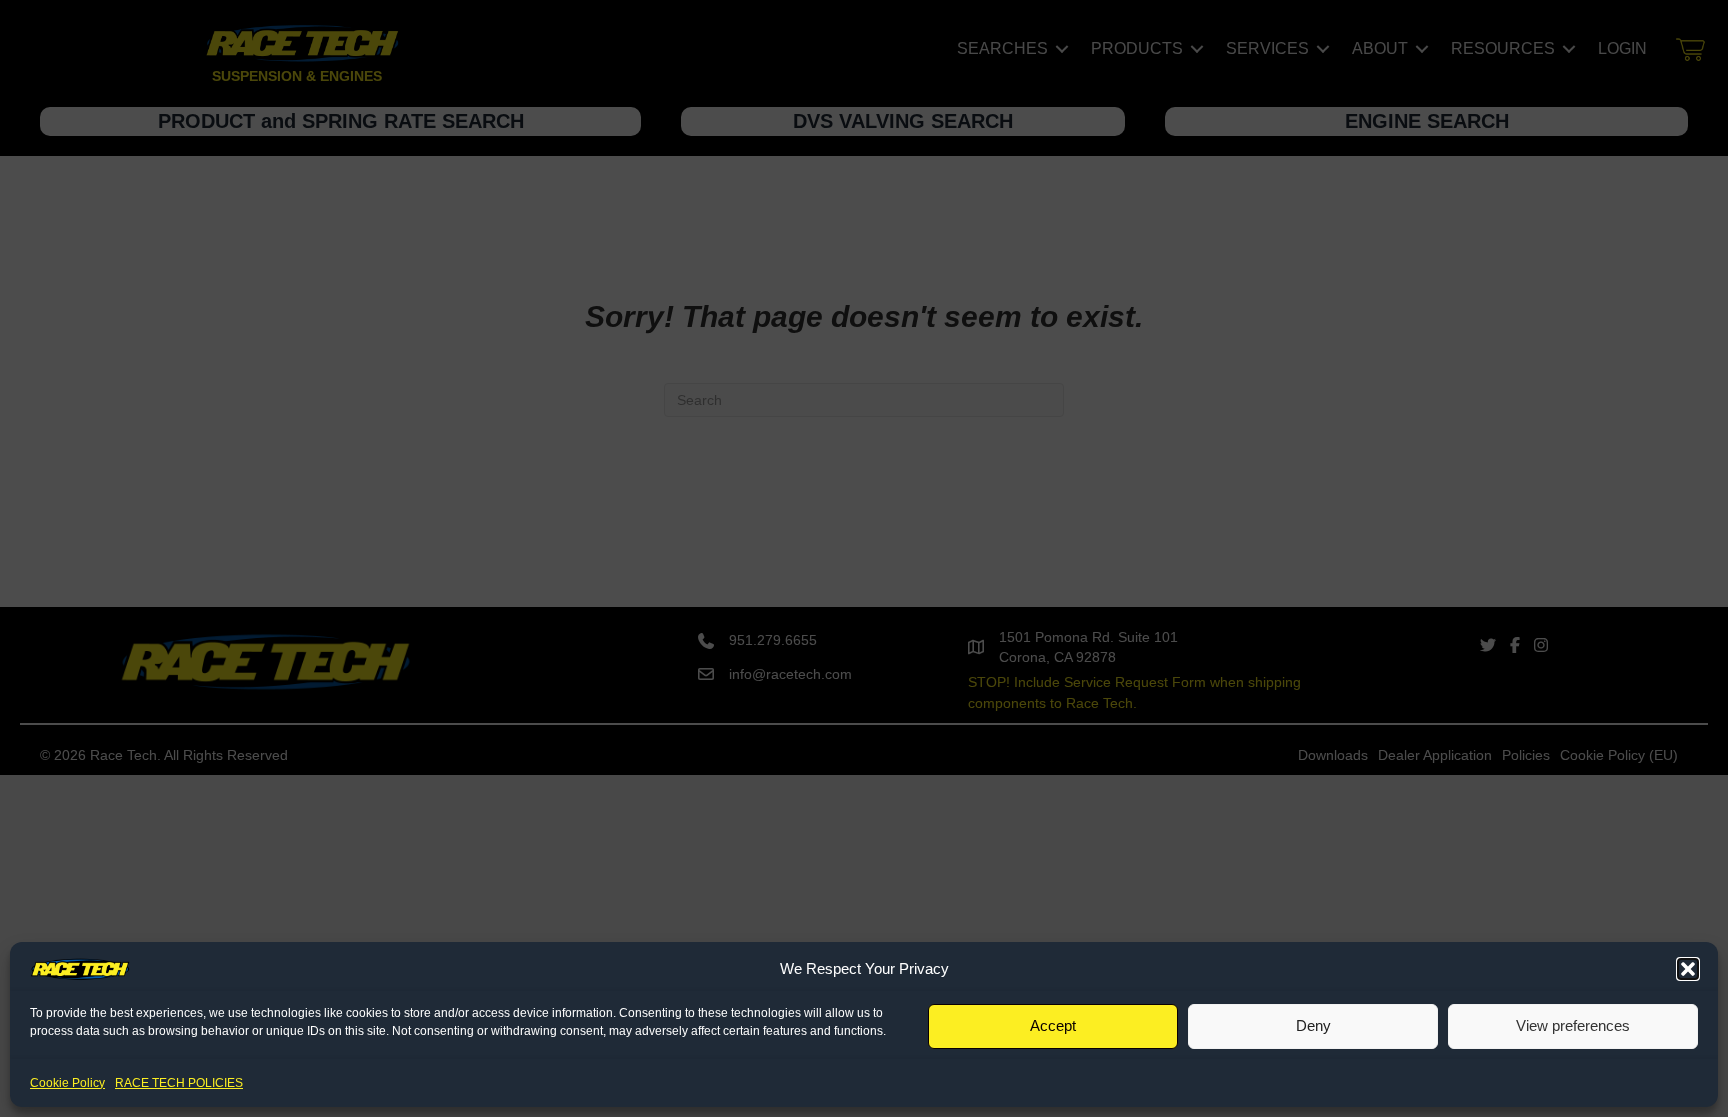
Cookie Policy (67, 1083)
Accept (1053, 1025)
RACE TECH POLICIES (179, 1083)
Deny (1313, 1025)
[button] (1688, 969)
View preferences (1573, 1025)
